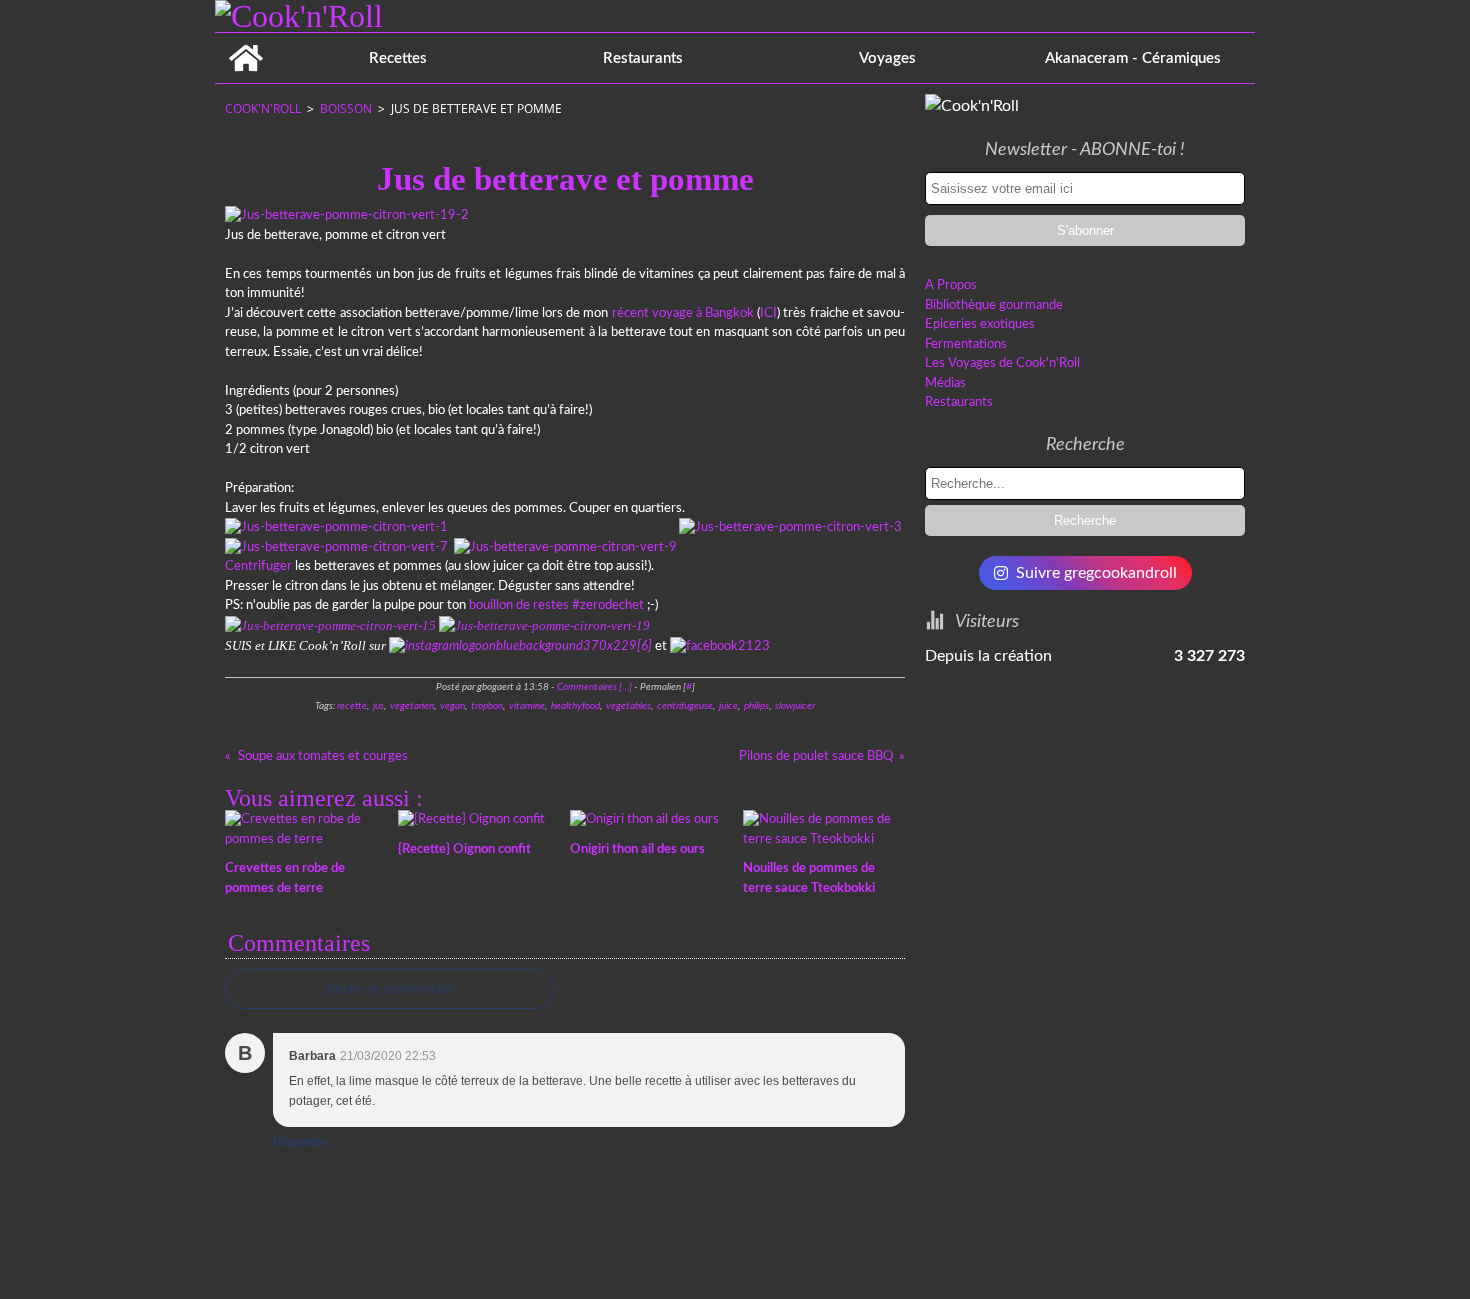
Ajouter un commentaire (390, 989)
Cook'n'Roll (263, 108)
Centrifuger (258, 566)
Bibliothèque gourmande (994, 305)
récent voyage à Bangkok (683, 313)
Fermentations (966, 344)
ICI (768, 313)
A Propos (951, 285)
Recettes (398, 58)
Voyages (887, 58)
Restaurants (643, 58)
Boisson (346, 108)
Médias (945, 383)
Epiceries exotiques (980, 324)
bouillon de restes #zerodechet (556, 605)
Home (245, 40)
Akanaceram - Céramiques (1133, 58)
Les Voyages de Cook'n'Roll (1002, 363)
